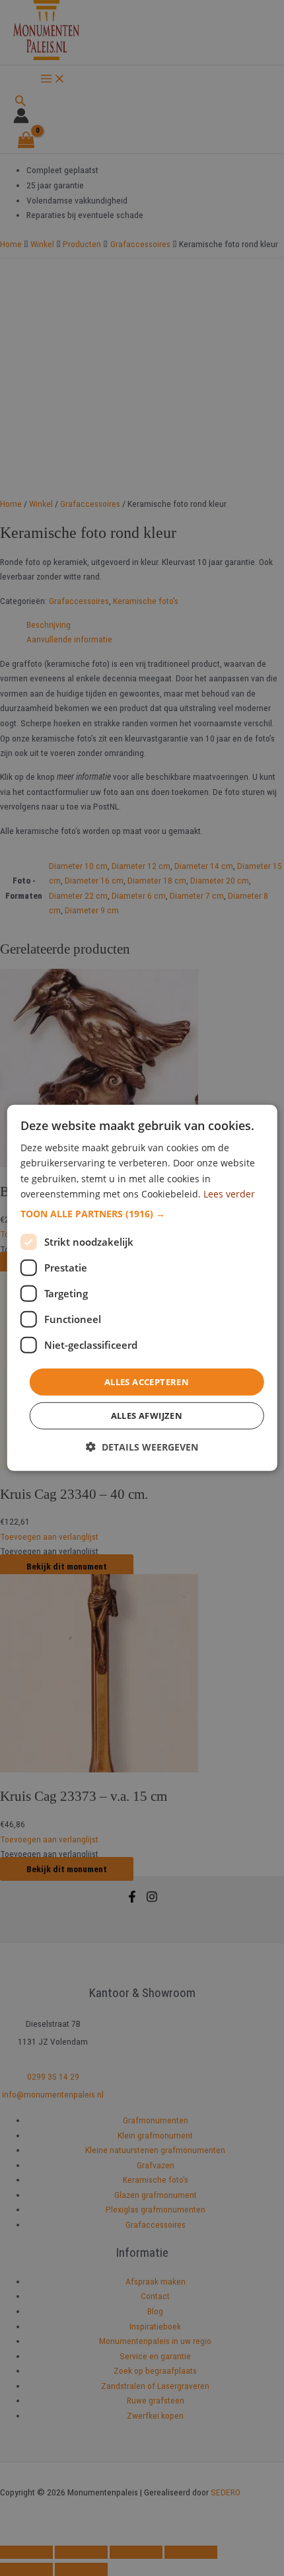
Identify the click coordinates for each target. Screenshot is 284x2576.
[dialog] (142, 1288)
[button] (142, 1214)
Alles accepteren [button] (147, 1382)
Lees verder (229, 1193)
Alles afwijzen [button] (147, 1416)
